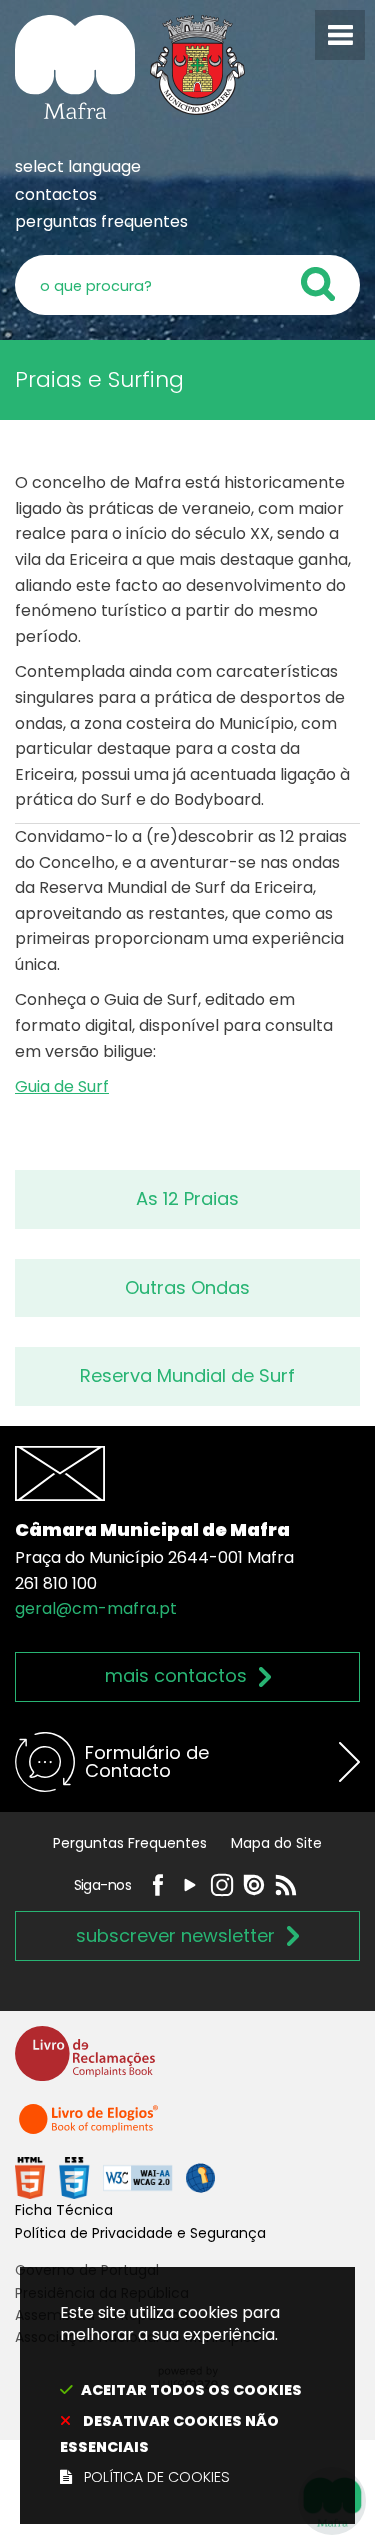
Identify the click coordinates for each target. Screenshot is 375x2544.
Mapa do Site (276, 1843)
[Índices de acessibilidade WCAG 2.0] (115, 2177)
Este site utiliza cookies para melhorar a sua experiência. (181, 2395)
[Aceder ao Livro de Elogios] (90, 2127)
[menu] (340, 35)
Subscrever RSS (286, 1885)
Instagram (222, 1885)
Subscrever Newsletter (175, 1935)
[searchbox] (187, 285)
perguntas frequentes (101, 221)
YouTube (190, 1885)
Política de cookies (157, 2477)
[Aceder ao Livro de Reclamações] (85, 2062)
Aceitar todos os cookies (191, 2390)
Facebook (158, 1885)
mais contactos (176, 1675)
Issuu (254, 1885)
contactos (56, 194)
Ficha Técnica (64, 2210)
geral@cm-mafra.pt (96, 1608)
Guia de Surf (62, 1086)
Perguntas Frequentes (130, 1843)
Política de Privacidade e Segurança (140, 2233)
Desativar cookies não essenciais (169, 2434)
